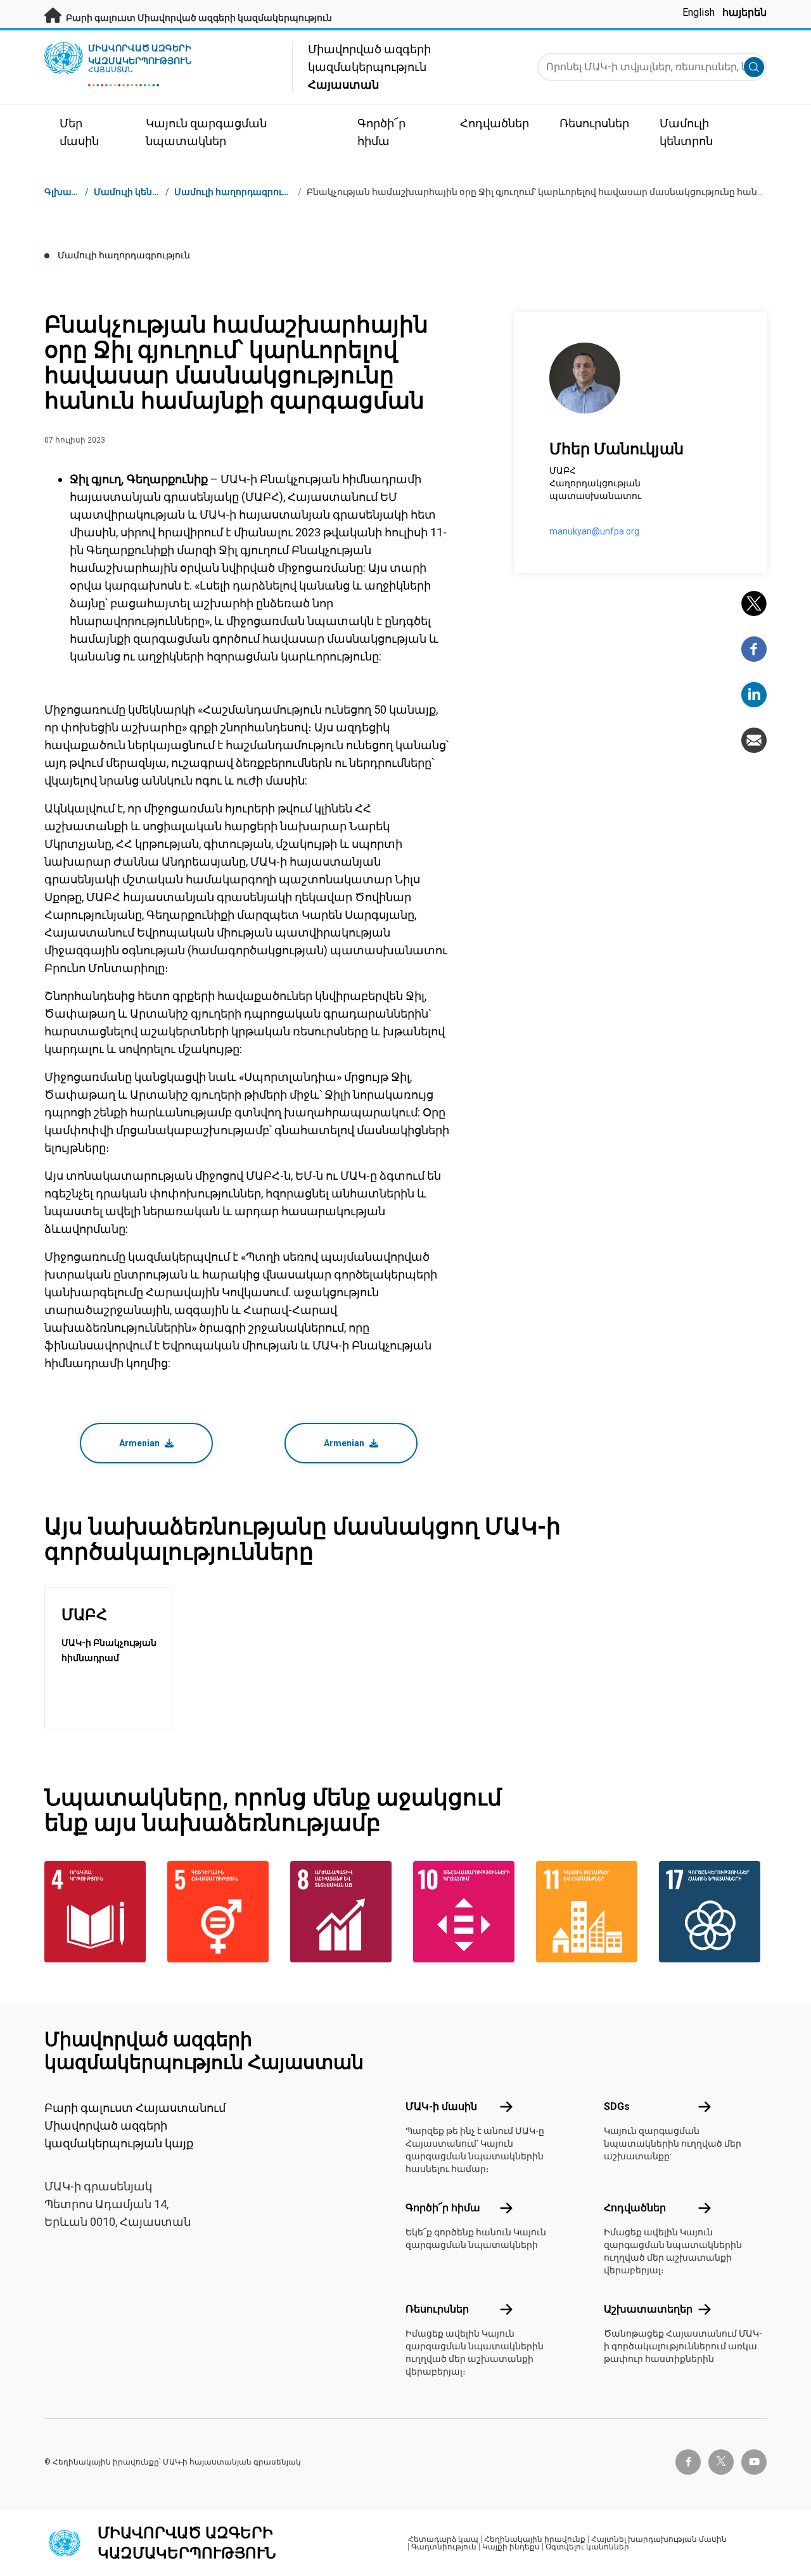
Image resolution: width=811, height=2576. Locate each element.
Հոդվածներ (635, 2208)
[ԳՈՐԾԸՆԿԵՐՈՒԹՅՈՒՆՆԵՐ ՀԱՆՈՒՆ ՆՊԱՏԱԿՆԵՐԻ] (713, 1912)
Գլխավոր (67, 192)
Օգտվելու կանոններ (587, 2547)
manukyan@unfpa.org (594, 531)
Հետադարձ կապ (443, 2539)
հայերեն (744, 12)
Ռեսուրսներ (437, 2309)
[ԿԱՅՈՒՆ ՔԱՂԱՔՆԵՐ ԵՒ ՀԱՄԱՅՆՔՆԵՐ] (590, 1912)
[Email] (754, 740)
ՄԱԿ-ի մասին (441, 2106)
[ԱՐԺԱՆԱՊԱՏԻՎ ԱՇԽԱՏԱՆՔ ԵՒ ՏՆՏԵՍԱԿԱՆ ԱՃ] (344, 1912)
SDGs (617, 2106)
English (699, 12)
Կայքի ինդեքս (511, 2547)
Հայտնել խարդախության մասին (659, 2539)
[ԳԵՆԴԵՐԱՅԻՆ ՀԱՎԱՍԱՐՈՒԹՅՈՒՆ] (221, 1912)
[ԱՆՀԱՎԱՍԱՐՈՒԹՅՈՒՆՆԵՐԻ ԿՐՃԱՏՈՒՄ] (467, 1912)
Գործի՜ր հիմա (443, 2208)
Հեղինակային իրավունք (535, 2539)
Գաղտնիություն (444, 2547)
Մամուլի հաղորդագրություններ (249, 192)
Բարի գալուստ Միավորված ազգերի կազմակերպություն (198, 18)
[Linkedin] (754, 695)
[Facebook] (754, 649)
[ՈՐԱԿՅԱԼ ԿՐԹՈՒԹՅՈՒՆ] (98, 1912)
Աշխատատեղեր (648, 2309)
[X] (754, 603)
